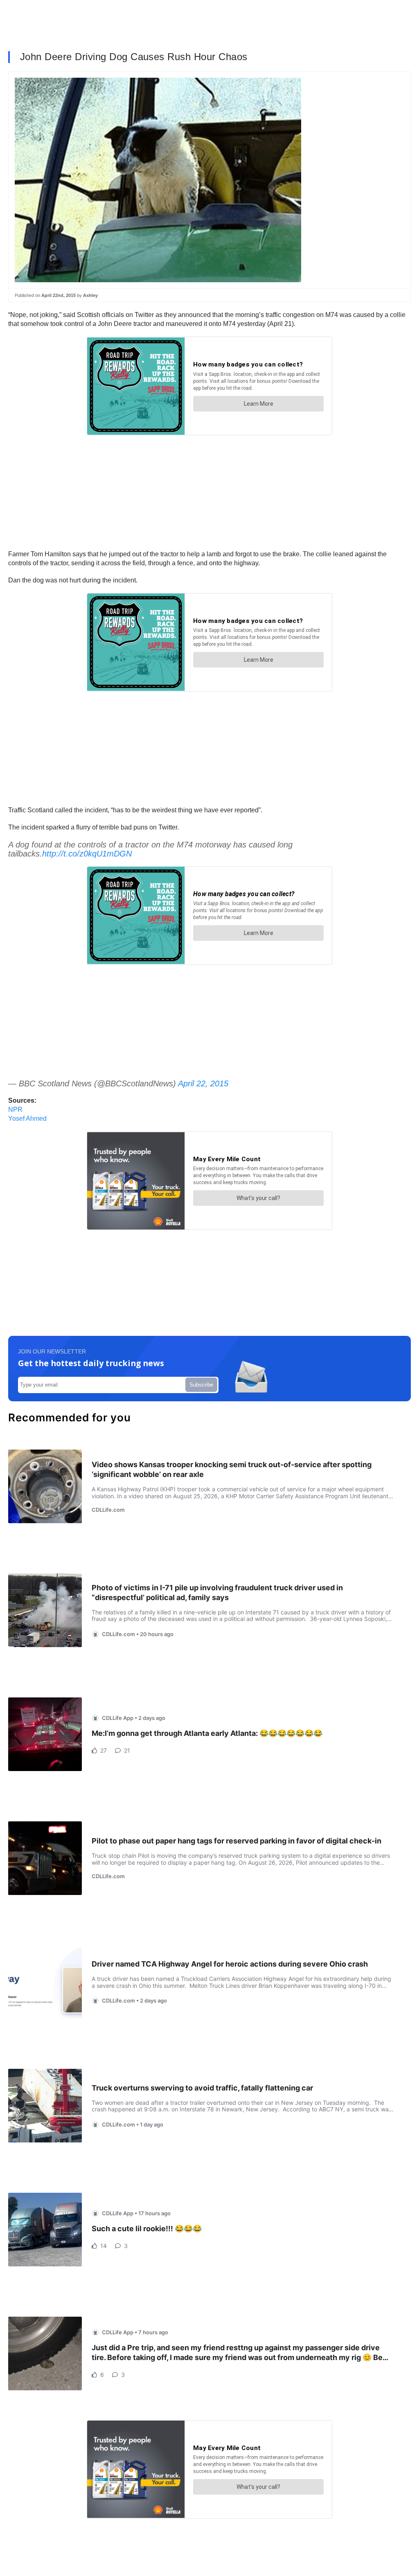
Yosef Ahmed (27, 1118)
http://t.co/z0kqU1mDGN (87, 854)
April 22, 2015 (203, 1083)
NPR (15, 1109)
